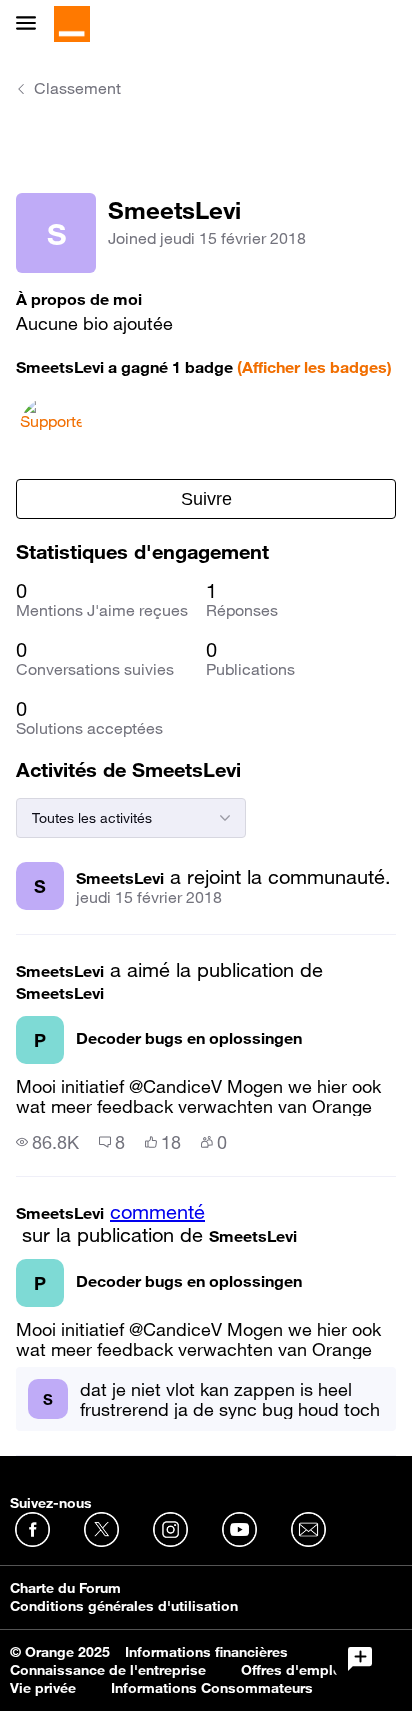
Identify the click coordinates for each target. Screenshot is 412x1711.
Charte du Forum (65, 1588)
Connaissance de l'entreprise (108, 1670)
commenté (157, 1212)
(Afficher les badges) (314, 367)
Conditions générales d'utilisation (124, 1606)
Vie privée (43, 1688)
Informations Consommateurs (212, 1688)
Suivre (206, 499)
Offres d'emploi (293, 1670)
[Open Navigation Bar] (32, 24)
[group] (47, 1142)
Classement (77, 88)
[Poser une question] (360, 1659)
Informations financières (206, 1652)
